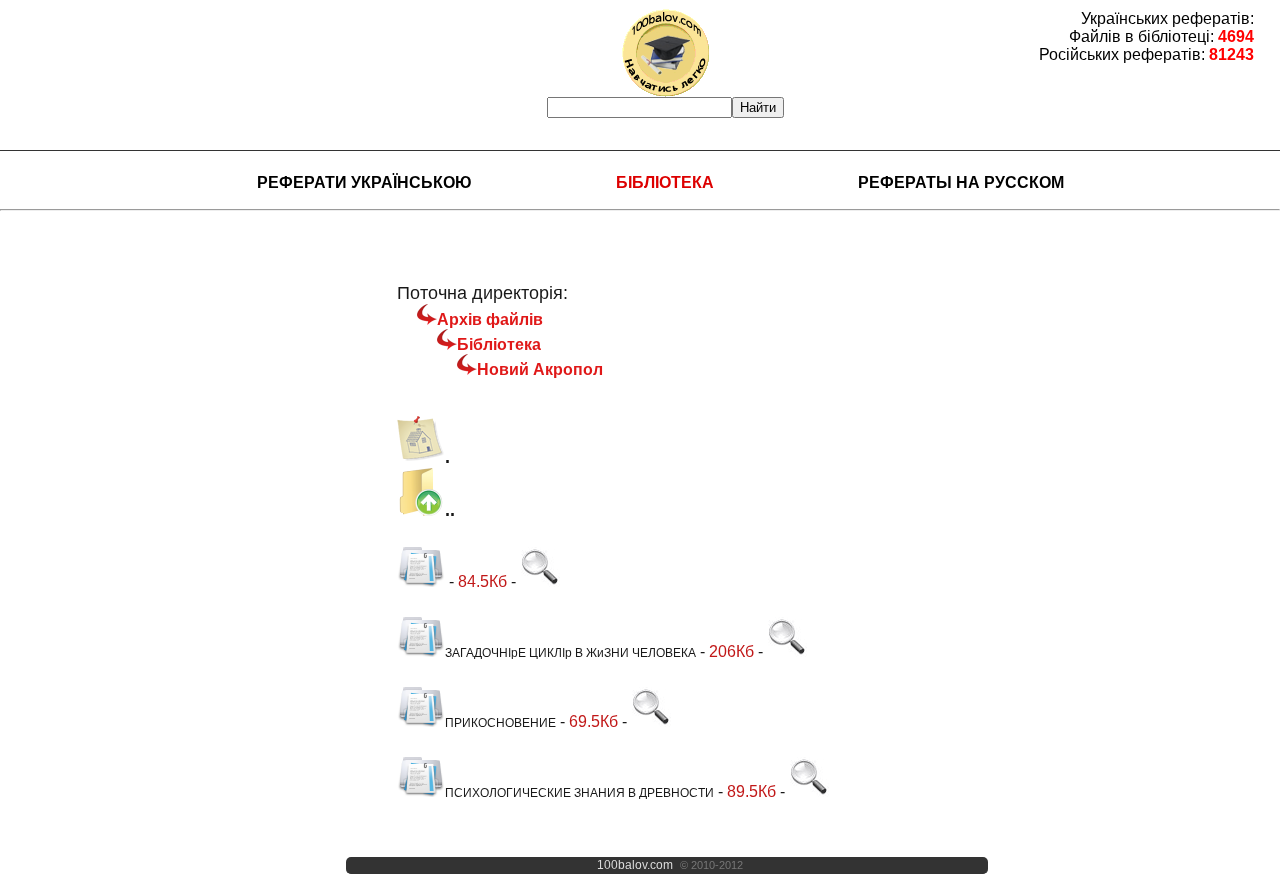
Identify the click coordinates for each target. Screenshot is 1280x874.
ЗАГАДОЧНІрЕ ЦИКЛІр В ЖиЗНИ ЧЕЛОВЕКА (570, 653)
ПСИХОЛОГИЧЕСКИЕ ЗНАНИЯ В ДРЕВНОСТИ (579, 793)
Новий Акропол (540, 369)
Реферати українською (364, 182)
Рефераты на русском (961, 182)
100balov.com (635, 865)
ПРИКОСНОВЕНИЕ (500, 723)
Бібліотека (665, 182)
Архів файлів (490, 319)
